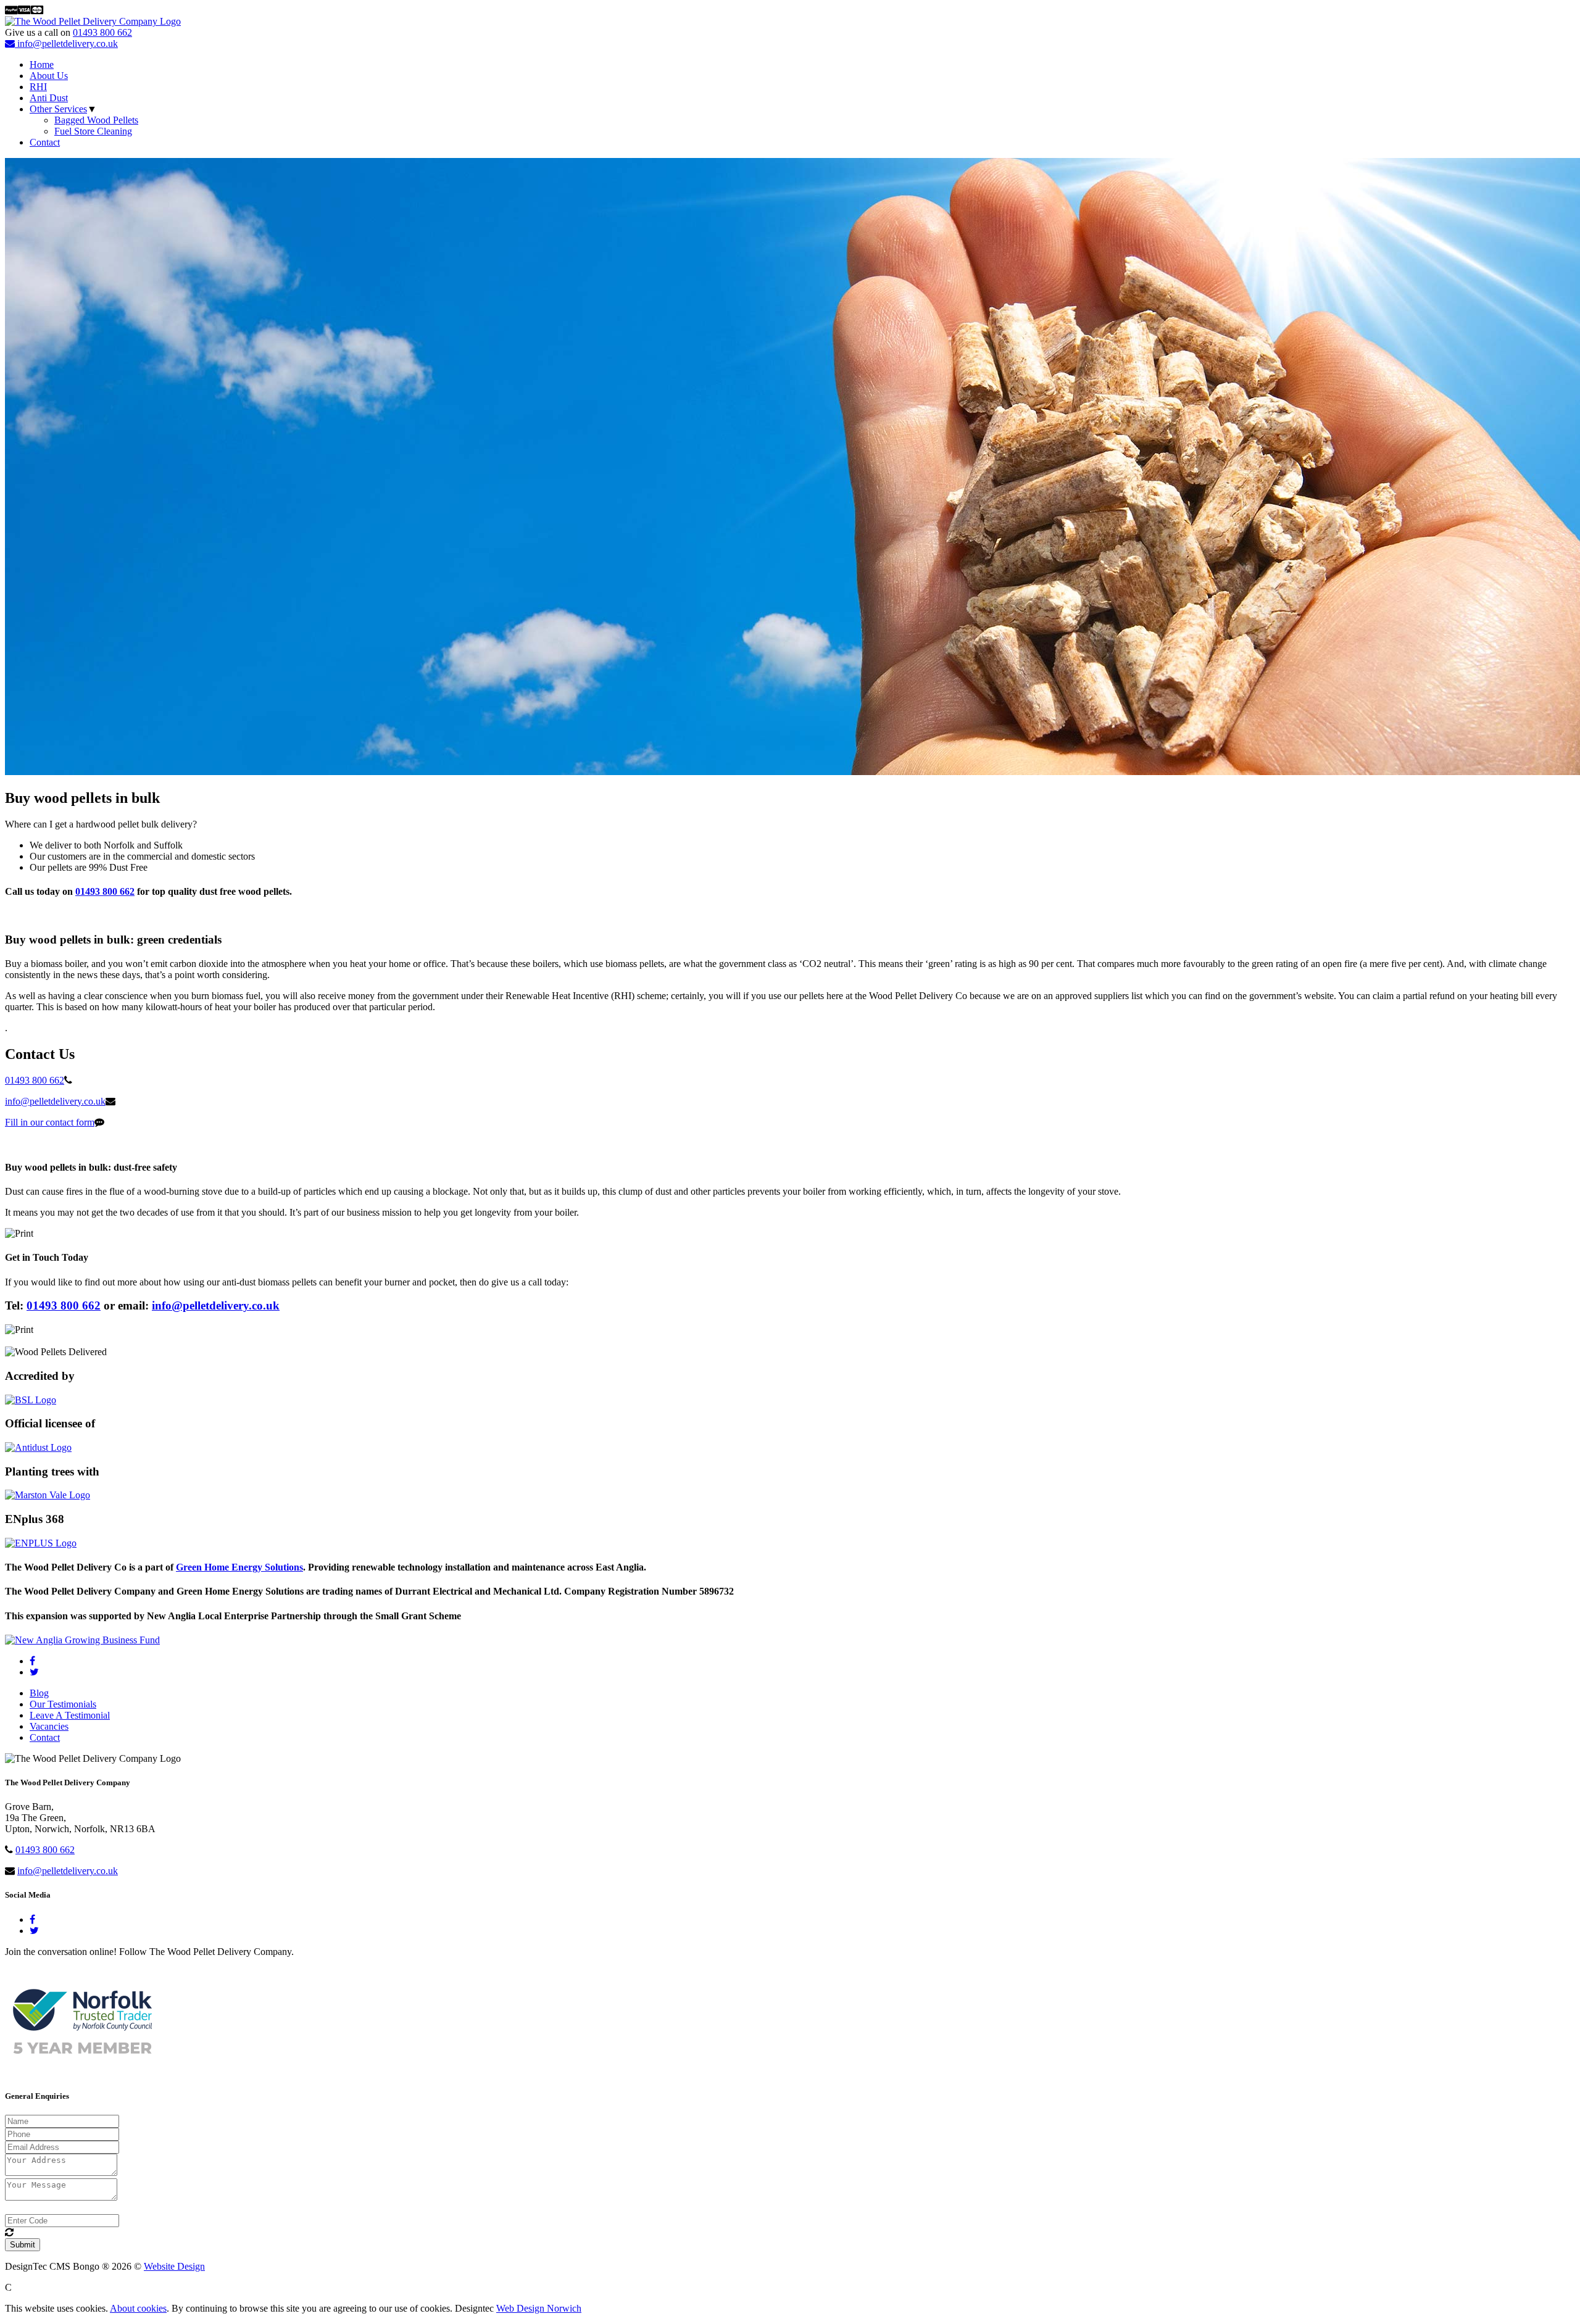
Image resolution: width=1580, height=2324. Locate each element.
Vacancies (49, 1726)
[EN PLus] (41, 1543)
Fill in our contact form (50, 1122)
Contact (45, 142)
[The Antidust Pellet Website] (38, 1447)
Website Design (174, 2266)
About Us (49, 76)
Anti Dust (49, 98)
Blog (39, 1693)
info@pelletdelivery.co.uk (66, 44)
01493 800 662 (102, 32)
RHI (38, 87)
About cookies (138, 2308)
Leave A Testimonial (70, 1715)
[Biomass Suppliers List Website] (31, 1400)
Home (42, 64)
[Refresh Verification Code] (9, 2232)
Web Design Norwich (539, 2308)
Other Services (58, 109)
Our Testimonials (63, 1704)
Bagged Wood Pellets (96, 120)
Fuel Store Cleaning (93, 131)
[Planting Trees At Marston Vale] (48, 1495)
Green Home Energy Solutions (239, 1567)
